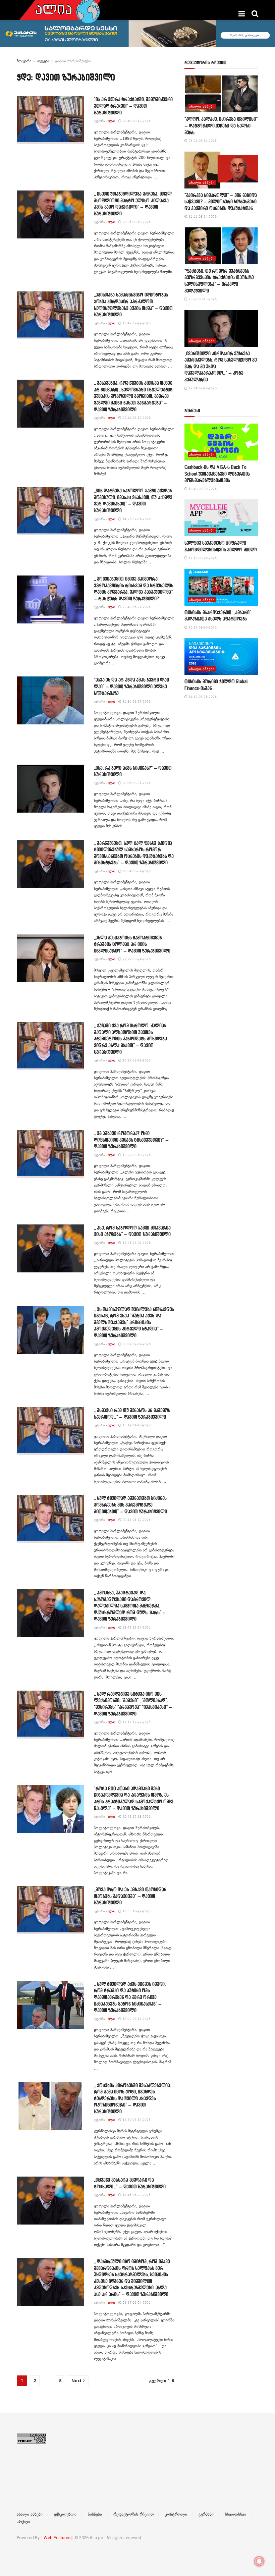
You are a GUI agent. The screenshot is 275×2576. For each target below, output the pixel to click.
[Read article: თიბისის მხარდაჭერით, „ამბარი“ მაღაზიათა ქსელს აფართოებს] (221, 587)
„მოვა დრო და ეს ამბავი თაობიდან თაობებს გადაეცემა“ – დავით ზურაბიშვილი (130, 1896)
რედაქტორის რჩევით (133, 2514)
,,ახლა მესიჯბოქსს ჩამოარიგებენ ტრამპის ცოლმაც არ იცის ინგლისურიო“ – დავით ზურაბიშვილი (132, 944)
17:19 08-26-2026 (202, 558)
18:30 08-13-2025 (136, 2120)
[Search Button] (255, 14)
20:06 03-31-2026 (136, 783)
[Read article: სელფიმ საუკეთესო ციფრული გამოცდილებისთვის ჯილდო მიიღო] (221, 518)
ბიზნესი (95, 2514)
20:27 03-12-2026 (136, 1060)
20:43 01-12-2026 (136, 1520)
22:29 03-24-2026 (136, 959)
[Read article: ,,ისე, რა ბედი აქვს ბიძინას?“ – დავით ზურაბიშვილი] (50, 789)
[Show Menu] (242, 14)
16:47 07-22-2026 (136, 323)
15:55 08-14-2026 (202, 216)
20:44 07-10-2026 (136, 418)
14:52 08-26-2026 (202, 697)
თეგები (43, 61)
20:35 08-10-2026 (136, 222)
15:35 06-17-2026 (136, 701)
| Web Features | (57, 2538)
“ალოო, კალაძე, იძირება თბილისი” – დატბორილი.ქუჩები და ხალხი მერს (221, 125)
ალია (111, 121)
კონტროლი (176, 2514)
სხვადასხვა (236, 2514)
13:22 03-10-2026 (136, 1155)
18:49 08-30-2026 (202, 489)
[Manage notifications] (259, 2561)
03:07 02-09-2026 (136, 1344)
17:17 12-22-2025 (136, 1722)
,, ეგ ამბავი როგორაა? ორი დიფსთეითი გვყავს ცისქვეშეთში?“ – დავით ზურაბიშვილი (131, 1140)
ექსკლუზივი (65, 2514)
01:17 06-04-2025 (136, 2303)
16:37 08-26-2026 (202, 627)
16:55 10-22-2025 (136, 1911)
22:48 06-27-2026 (136, 607)
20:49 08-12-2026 (136, 121)
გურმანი (206, 2514)
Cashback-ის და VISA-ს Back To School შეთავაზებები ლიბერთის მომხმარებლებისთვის (217, 474)
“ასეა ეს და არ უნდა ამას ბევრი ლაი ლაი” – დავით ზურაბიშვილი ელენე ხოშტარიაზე (131, 686)
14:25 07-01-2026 (136, 519)
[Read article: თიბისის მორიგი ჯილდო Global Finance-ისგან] (221, 656)
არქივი (23, 2522)
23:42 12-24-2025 (136, 1627)
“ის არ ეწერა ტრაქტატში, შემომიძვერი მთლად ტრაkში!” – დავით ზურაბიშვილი (133, 106)
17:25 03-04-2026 (136, 1243)
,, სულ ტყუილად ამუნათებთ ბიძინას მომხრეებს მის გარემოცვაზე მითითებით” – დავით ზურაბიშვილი (130, 1504)
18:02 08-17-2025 (136, 2019)
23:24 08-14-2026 (202, 141)
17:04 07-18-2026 (202, 388)
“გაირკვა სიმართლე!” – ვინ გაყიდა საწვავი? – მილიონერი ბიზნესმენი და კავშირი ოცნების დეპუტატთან (221, 202)
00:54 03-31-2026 (136, 871)
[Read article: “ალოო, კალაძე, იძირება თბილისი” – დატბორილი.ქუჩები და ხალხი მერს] (221, 94)
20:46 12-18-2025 (136, 1817)
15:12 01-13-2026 (136, 1425)
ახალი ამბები (202, 106)
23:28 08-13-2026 (202, 299)
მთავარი (24, 61)
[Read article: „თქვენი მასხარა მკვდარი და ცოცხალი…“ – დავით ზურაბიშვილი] (50, 2201)
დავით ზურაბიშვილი (73, 61)
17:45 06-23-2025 (136, 2195)
